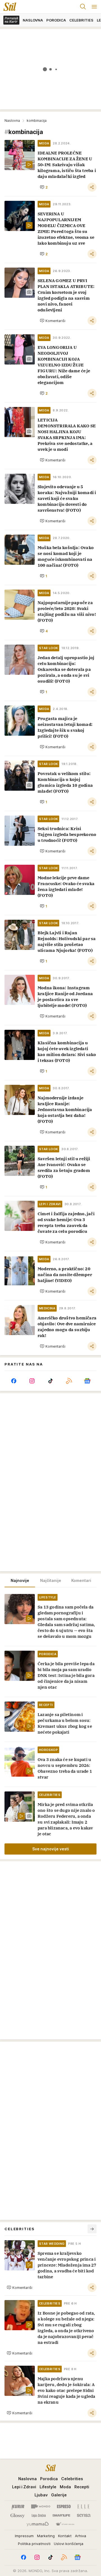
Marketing (46, 2536)
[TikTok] (50, 1381)
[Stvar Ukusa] (65, 2524)
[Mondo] (41, 2506)
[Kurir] (18, 2506)
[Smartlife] (61, 2515)
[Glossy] (18, 2515)
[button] (44, 187)
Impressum (24, 2536)
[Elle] (83, 2506)
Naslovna (12, 121)
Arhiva (81, 2536)
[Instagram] (32, 1381)
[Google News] (87, 1381)
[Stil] (8, 7)
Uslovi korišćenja (69, 2544)
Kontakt (65, 2536)
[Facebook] (14, 1381)
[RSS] (69, 1381)
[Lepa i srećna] (39, 2515)
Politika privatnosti (34, 2544)
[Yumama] (38, 2524)
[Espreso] (64, 2506)
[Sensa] (84, 2515)
